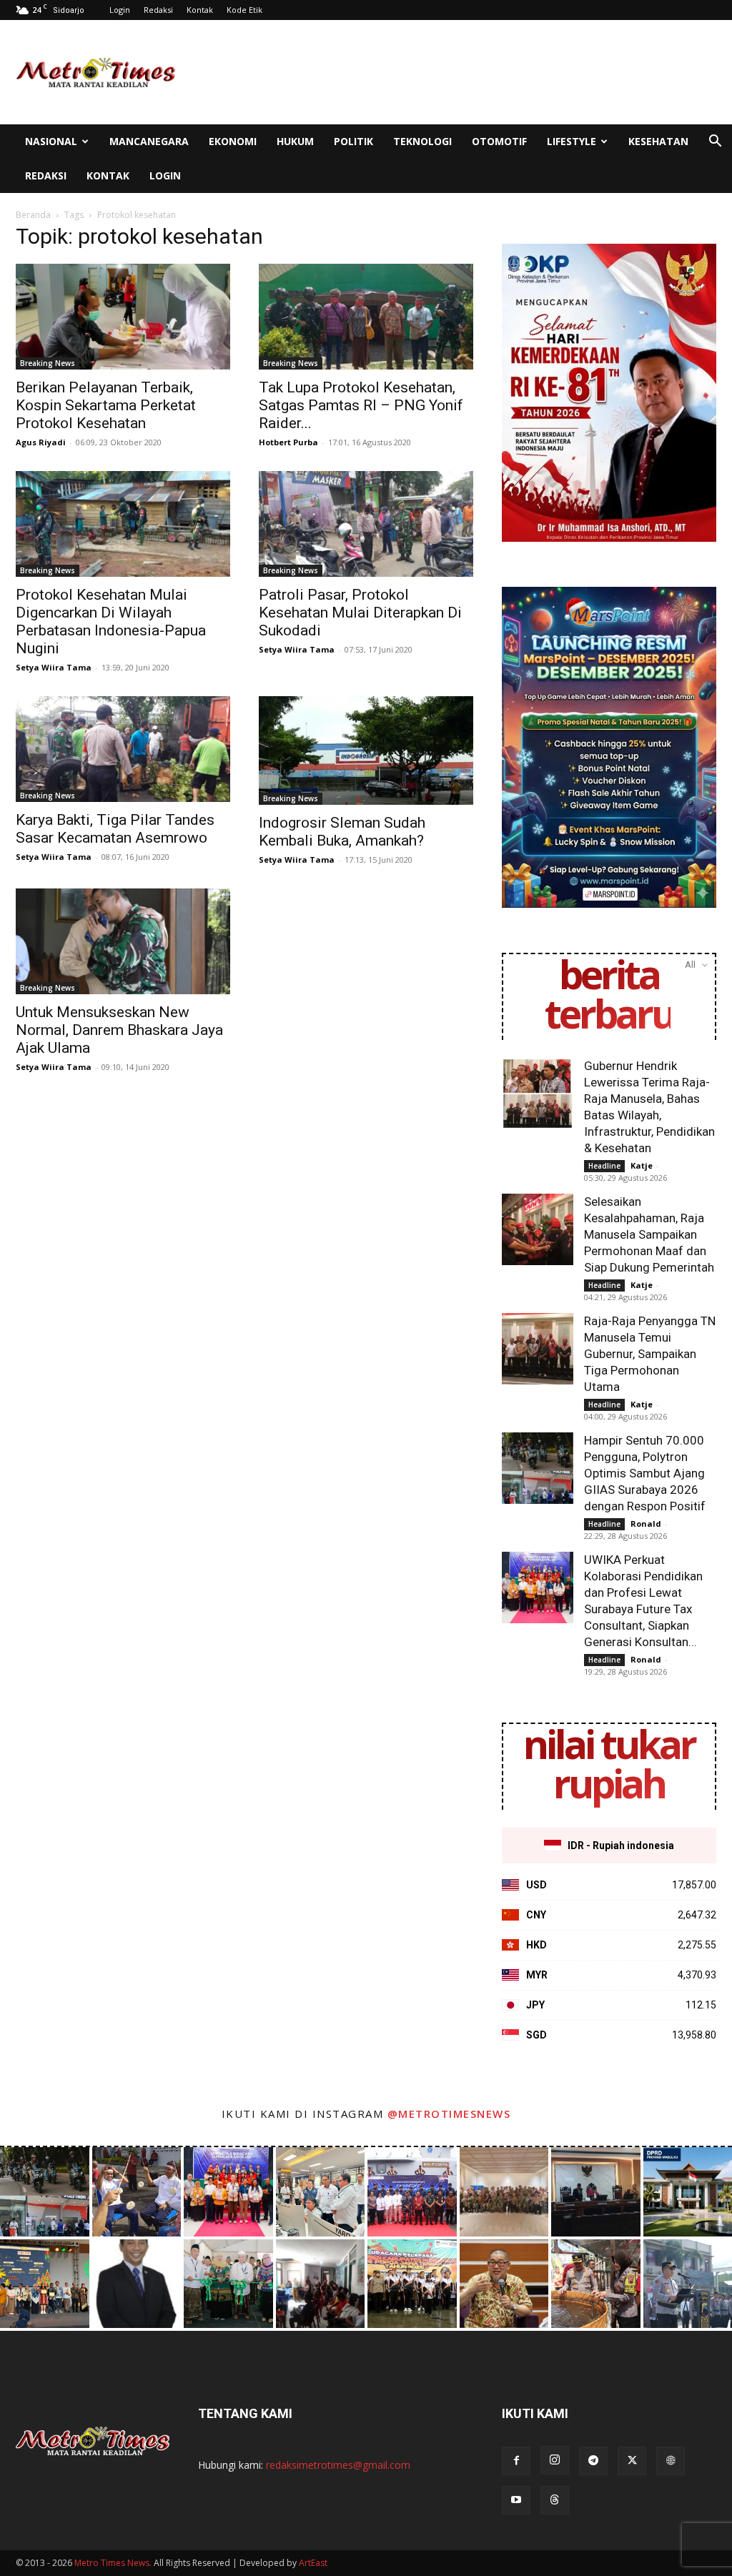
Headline (604, 1166)
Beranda (33, 215)
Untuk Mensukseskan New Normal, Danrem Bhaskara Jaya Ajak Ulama (119, 1030)
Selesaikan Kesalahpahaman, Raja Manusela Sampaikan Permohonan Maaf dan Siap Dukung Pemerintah (649, 1234)
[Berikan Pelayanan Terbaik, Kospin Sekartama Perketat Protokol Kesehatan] (123, 317)
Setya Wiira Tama (54, 667)
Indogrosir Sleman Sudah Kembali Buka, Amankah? (342, 832)
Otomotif (499, 141)
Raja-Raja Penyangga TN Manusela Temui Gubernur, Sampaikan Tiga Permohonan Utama (650, 1354)
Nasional (51, 141)
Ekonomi (233, 141)
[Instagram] (555, 2460)
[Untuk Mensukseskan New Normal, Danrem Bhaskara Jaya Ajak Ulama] (123, 941)
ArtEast (313, 2563)
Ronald (646, 1524)
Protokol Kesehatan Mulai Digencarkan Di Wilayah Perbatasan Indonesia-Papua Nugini (111, 621)
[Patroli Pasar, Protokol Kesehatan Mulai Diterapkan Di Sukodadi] (366, 524)
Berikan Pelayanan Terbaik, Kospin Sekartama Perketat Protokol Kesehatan (106, 405)
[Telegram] (593, 2461)
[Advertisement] (456, 72)
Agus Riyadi (41, 442)
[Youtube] (516, 2500)
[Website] (671, 2461)
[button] (715, 143)
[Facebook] (516, 2461)
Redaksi (158, 10)
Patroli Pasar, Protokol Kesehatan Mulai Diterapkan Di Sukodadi (360, 613)
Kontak (200, 10)
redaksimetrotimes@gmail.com (338, 2465)
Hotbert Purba (288, 442)
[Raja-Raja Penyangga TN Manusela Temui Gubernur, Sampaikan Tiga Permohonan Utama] (538, 1349)
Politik (353, 141)
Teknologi (422, 141)
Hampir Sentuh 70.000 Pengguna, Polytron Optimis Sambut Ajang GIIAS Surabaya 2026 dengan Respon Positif (645, 1473)
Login (120, 10)
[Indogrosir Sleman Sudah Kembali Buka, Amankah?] (366, 750)
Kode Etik (244, 10)
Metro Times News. (113, 2563)
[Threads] (555, 2500)
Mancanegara (149, 141)
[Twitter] (632, 2461)
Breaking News (48, 363)
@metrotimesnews (449, 2114)
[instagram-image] (45, 2192)
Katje (642, 1165)
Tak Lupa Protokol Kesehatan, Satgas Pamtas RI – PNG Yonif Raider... (361, 405)
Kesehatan (658, 141)
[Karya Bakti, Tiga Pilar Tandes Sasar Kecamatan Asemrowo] (123, 749)
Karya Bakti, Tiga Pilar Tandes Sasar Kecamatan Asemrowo (115, 829)
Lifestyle (572, 141)
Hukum (295, 141)
